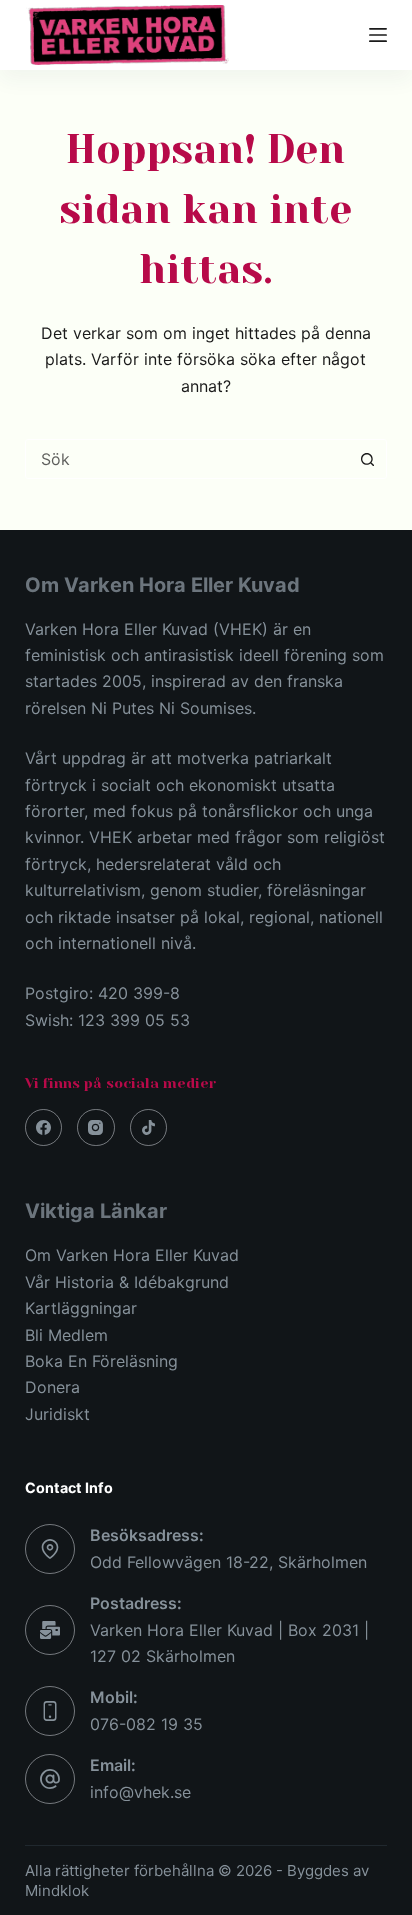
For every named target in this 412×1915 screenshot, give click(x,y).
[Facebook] (44, 1128)
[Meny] (378, 35)
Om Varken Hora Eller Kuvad (132, 1255)
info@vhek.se (140, 1792)
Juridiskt (57, 1414)
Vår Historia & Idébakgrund (127, 1282)
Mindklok (57, 1890)
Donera (52, 1387)
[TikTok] (149, 1128)
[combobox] (187, 459)
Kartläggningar (81, 1308)
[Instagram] (96, 1128)
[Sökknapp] (367, 459)
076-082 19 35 (146, 1724)
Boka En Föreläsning (101, 1361)
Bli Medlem (66, 1335)
